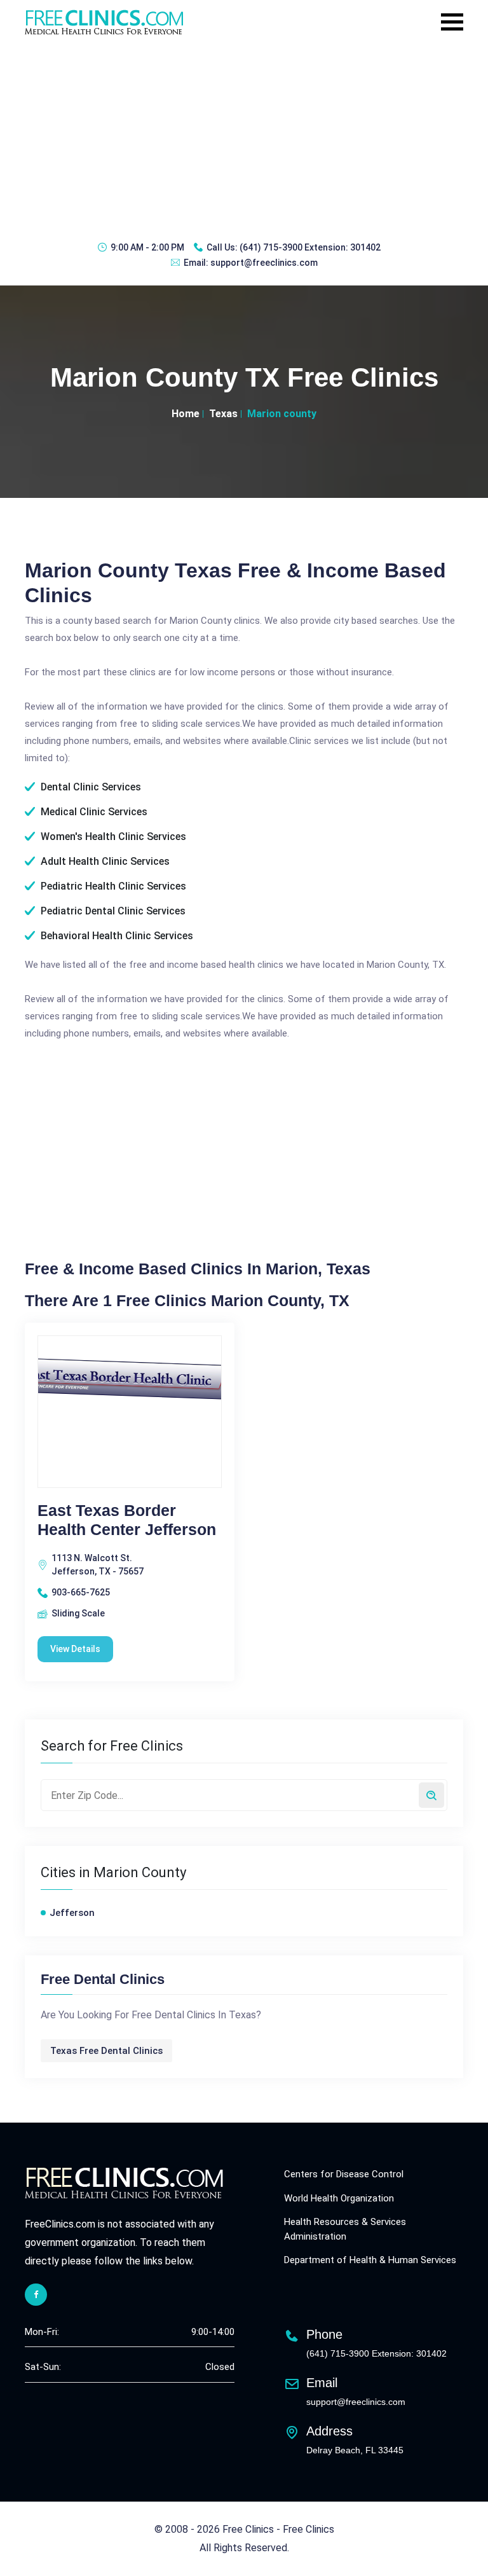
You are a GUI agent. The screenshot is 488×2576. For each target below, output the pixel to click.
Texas (223, 414)
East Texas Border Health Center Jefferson (127, 1520)
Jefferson (72, 1913)
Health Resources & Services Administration (345, 2229)
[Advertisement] (244, 137)
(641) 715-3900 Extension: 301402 (310, 247)
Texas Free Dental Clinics (106, 2051)
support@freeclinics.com (264, 263)
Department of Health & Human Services (370, 2260)
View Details (75, 1649)
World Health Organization (339, 2198)
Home (186, 414)
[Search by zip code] (431, 1795)
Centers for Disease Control (344, 2174)
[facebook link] (36, 2295)
